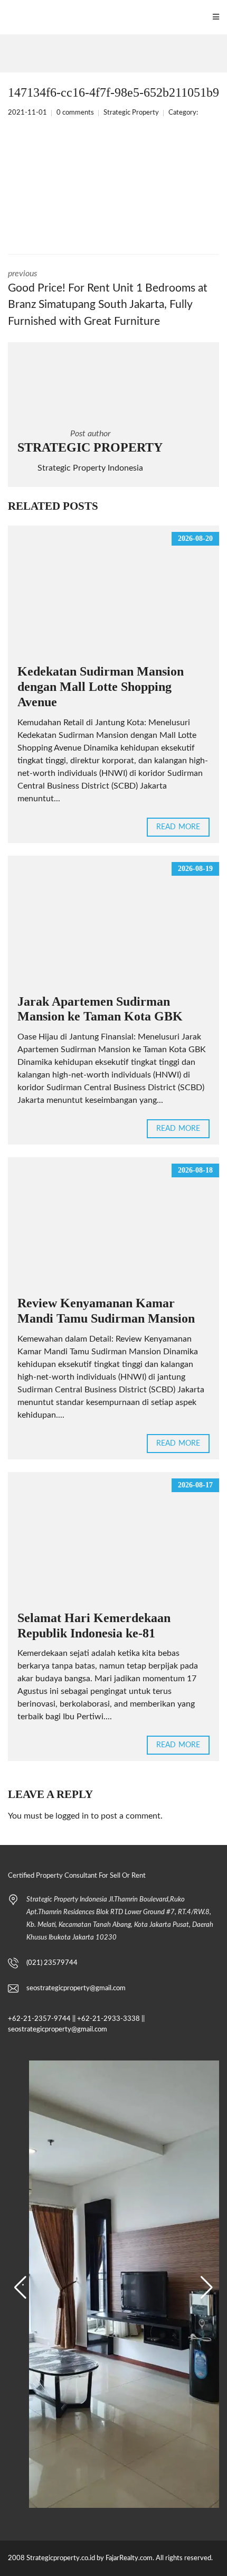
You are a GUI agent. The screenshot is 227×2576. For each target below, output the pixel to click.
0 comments (75, 113)
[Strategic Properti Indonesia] (6, 17)
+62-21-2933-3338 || (111, 2019)
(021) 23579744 (52, 1963)
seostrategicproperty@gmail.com (76, 1988)
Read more (178, 827)
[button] (20, 2288)
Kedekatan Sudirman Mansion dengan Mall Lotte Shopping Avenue (101, 687)
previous (108, 298)
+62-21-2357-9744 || (42, 2019)
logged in (72, 1816)
